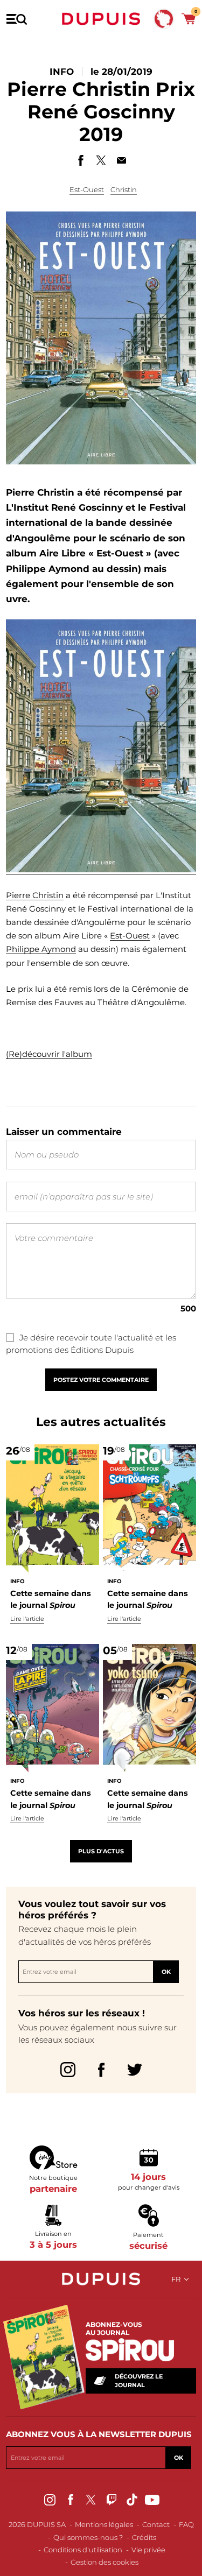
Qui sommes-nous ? (88, 2537)
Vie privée (148, 2550)
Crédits (144, 2537)
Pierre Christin (35, 895)
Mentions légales (104, 2524)
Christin (124, 189)
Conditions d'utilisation (83, 2550)
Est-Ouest (87, 189)
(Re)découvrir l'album (49, 1054)
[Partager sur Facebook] (81, 160)
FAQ (186, 2524)
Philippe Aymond (41, 949)
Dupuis (101, 19)
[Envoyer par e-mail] (122, 160)
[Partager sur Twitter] (101, 160)
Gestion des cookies (105, 2562)
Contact (156, 2524)
